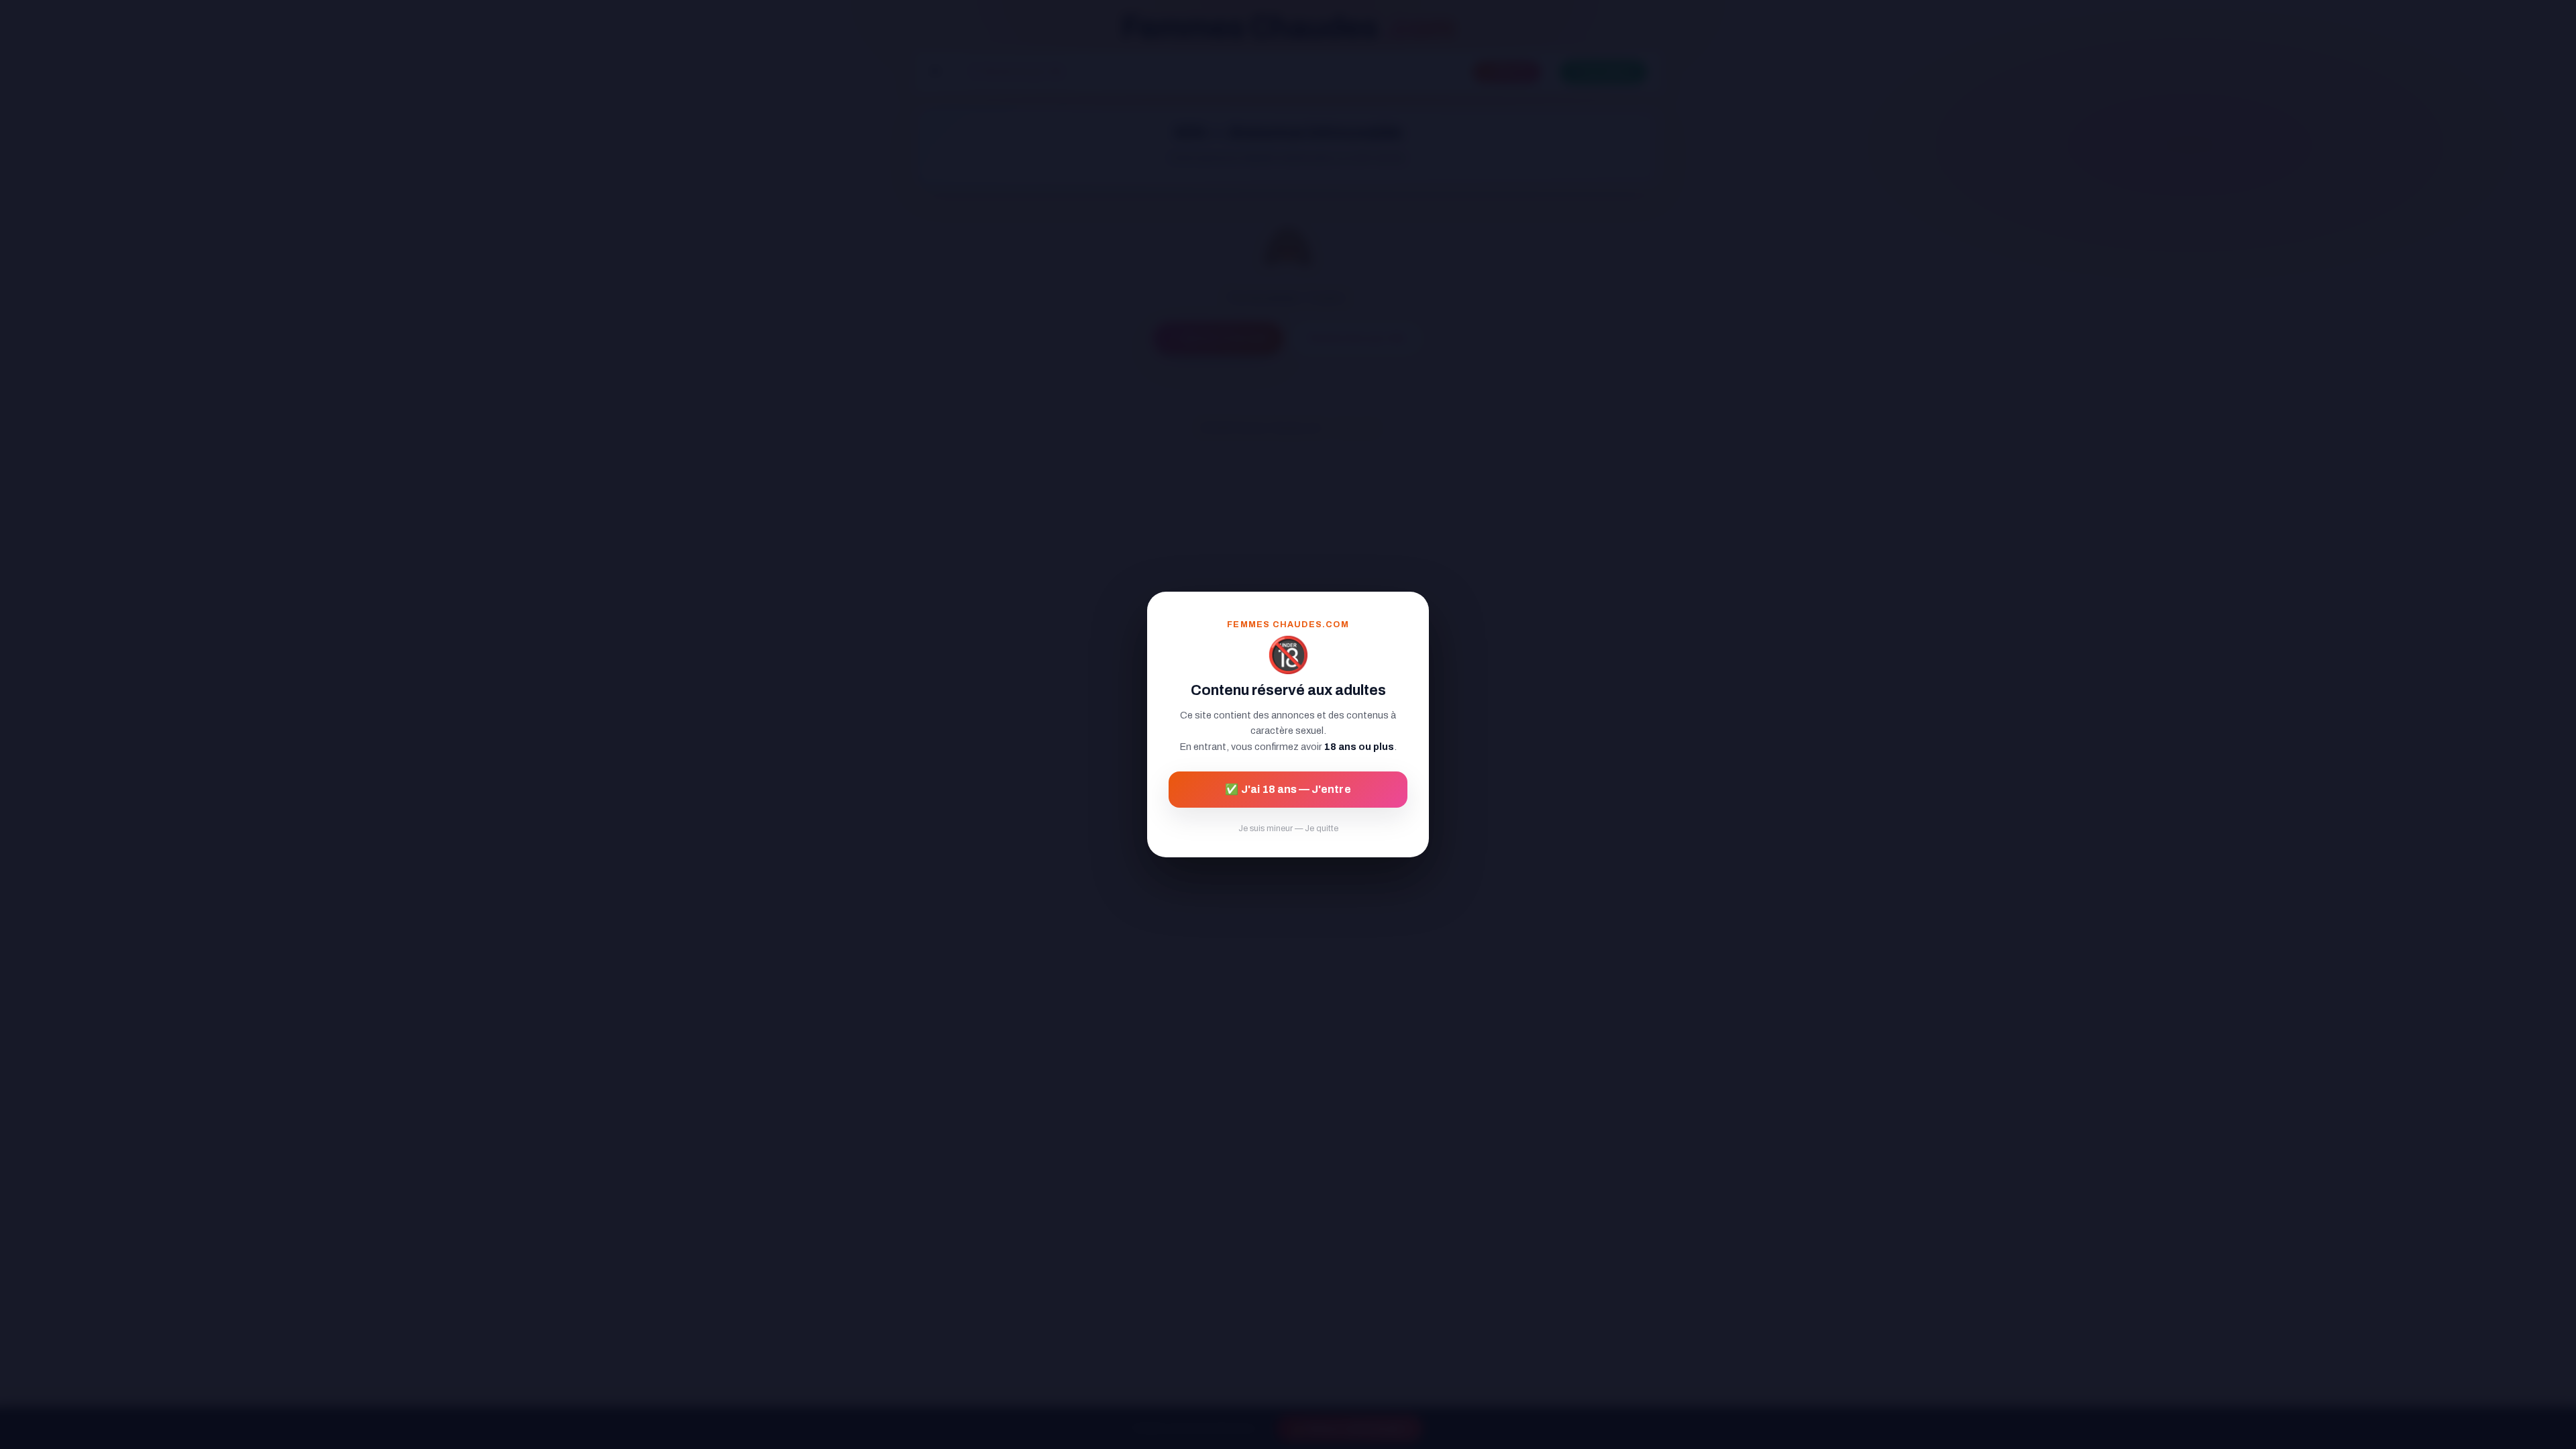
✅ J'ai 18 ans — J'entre (1288, 789)
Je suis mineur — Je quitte (1288, 828)
